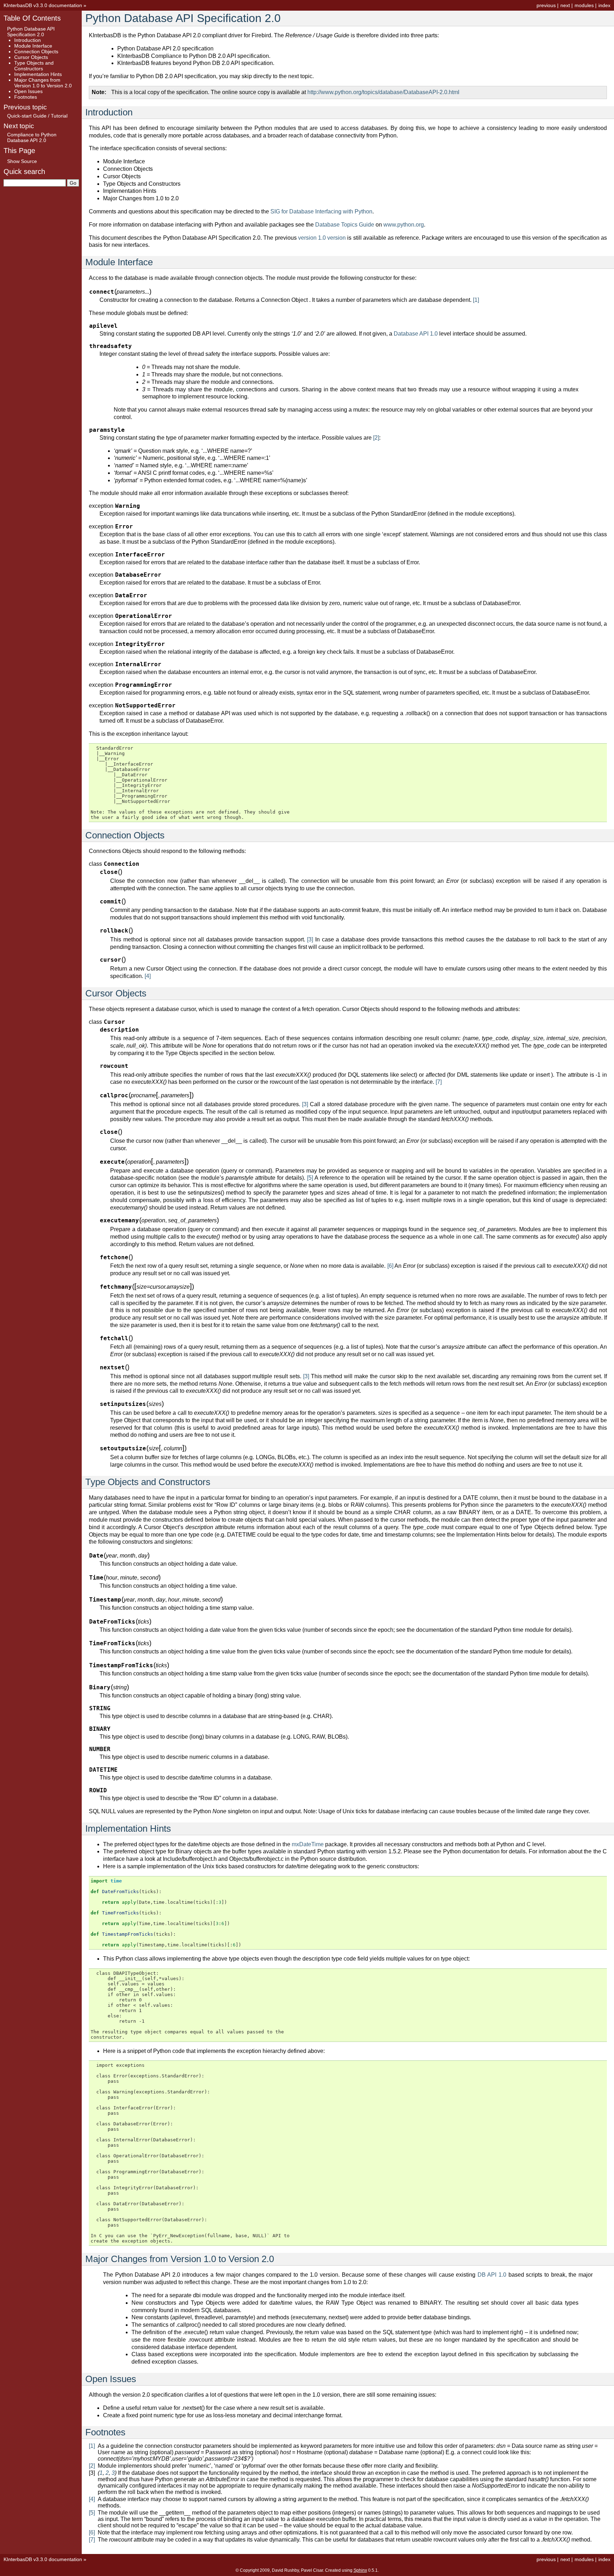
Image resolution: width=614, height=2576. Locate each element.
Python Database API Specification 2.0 (31, 32)
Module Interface (33, 46)
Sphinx (360, 2570)
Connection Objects (36, 51)
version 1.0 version (322, 238)
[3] (310, 939)
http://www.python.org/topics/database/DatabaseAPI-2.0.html (383, 92)
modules (584, 5)
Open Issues (28, 91)
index (604, 5)
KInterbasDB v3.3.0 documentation (43, 5)
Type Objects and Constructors (34, 66)
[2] (376, 438)
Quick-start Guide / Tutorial (37, 116)
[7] (439, 1082)
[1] (476, 300)
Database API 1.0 (416, 334)
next (565, 5)
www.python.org (404, 225)
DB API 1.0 (492, 2275)
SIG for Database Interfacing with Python (321, 211)
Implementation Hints (38, 74)
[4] (148, 976)
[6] (390, 1266)
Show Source (22, 161)
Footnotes (26, 97)
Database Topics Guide (345, 225)
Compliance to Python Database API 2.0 (32, 137)
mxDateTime (308, 1844)
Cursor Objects (31, 57)
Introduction (28, 40)
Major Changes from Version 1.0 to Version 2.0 (43, 83)
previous (546, 5)
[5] (310, 1178)
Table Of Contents (32, 18)
